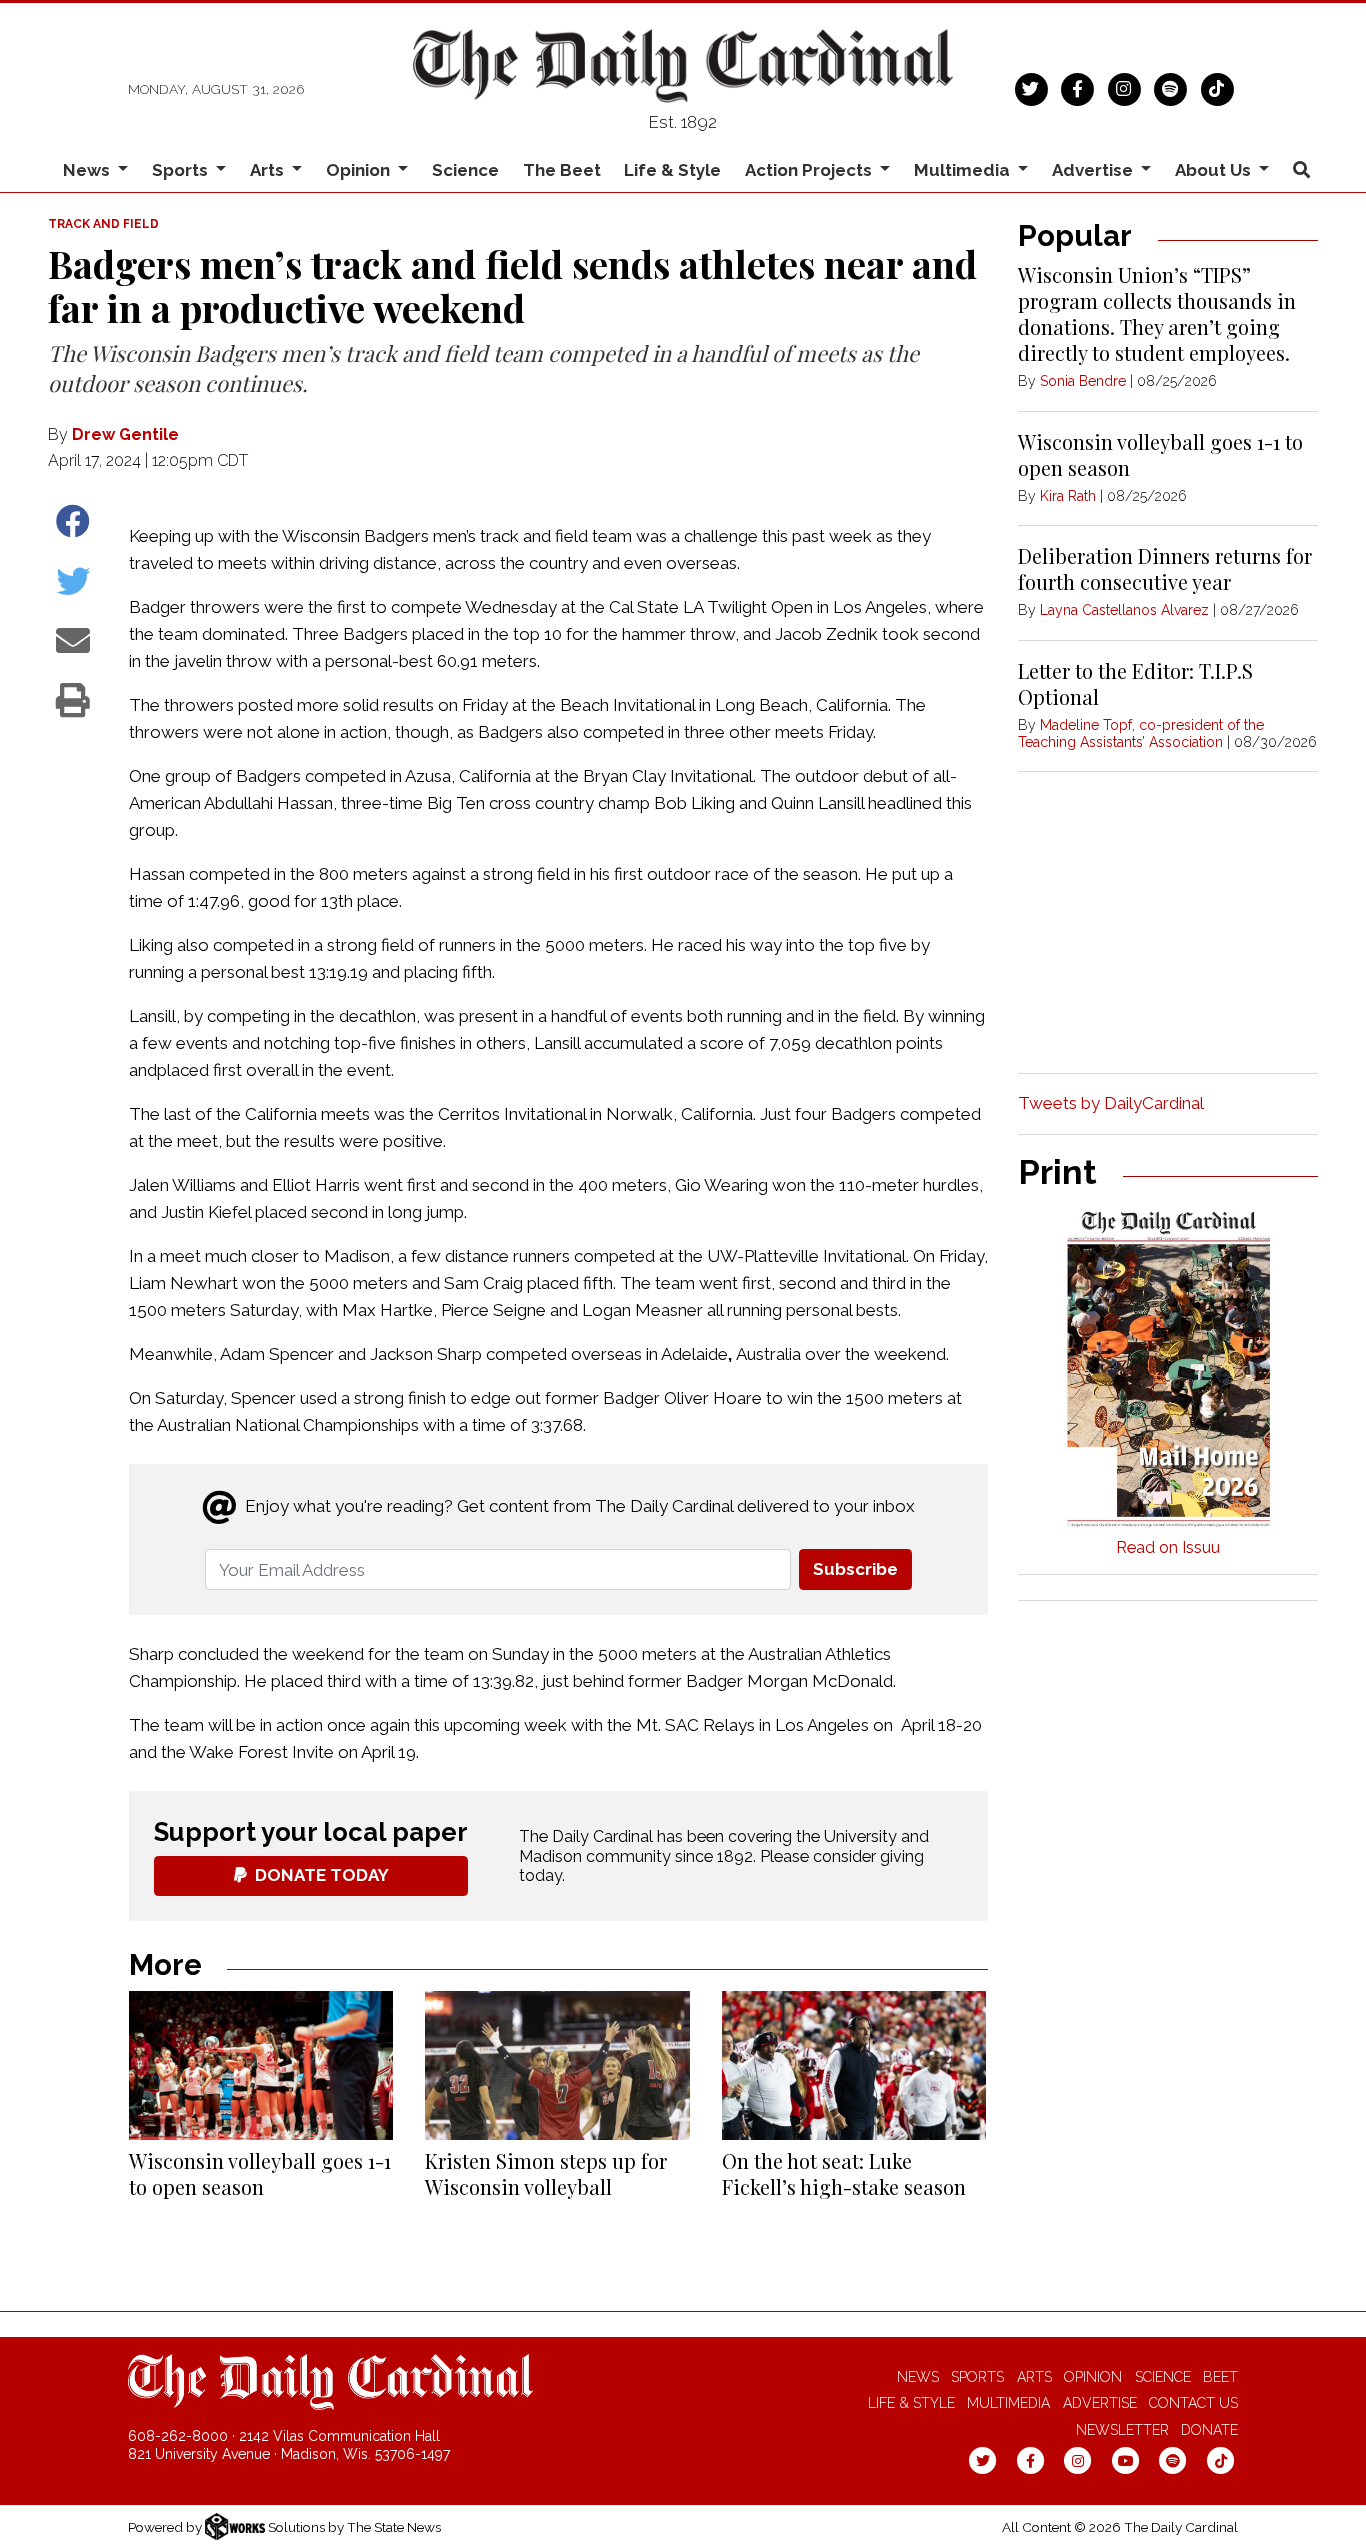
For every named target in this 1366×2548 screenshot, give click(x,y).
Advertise (1100, 2403)
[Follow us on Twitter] (1031, 87)
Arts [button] (269, 170)
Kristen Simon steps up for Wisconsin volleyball (546, 2173)
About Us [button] (1215, 170)
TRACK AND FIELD (103, 224)
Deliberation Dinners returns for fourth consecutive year (1165, 568)
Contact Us (1193, 2403)
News (918, 2377)
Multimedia (1008, 2403)
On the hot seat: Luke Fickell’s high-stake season (844, 2173)
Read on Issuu (1168, 1547)
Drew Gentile (125, 434)
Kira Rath (1068, 496)
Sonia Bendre (1083, 381)
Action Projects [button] (810, 170)
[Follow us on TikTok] (1217, 87)
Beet (1220, 2377)
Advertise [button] (1094, 170)
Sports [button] (182, 170)
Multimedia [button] (964, 170)
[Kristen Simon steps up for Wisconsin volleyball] (557, 2065)
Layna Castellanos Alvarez (1124, 610)
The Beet (562, 170)
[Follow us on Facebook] (1077, 87)
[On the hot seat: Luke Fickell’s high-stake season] (854, 2065)
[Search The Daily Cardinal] (1301, 170)
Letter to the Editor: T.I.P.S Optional (1135, 683)
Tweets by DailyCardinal (1111, 1103)
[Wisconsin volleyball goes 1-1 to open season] (261, 2065)
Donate (1209, 2430)
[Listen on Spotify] (1170, 87)
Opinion (1093, 2377)
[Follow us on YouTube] (1125, 2460)
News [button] (88, 170)
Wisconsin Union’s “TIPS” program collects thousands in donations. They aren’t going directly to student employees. (1157, 313)
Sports (977, 2377)
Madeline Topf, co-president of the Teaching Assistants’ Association (1141, 733)
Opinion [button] (360, 170)
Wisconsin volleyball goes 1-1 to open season (260, 2173)
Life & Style (672, 170)
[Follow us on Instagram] (1124, 87)
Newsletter (1122, 2430)
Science (465, 170)
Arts (1034, 2377)
